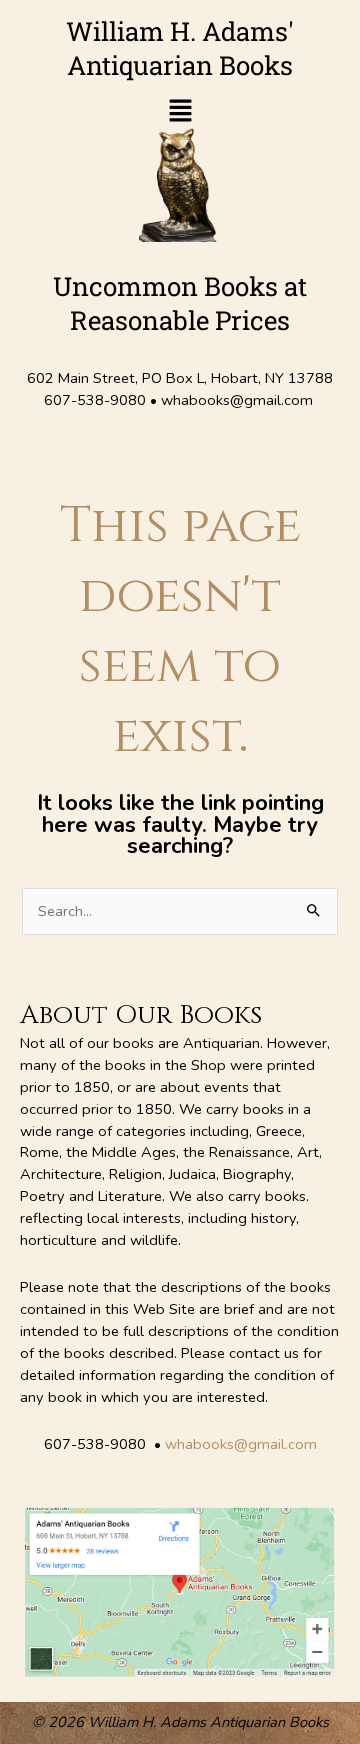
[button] (180, 113)
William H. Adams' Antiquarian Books (180, 48)
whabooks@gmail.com (241, 1444)
